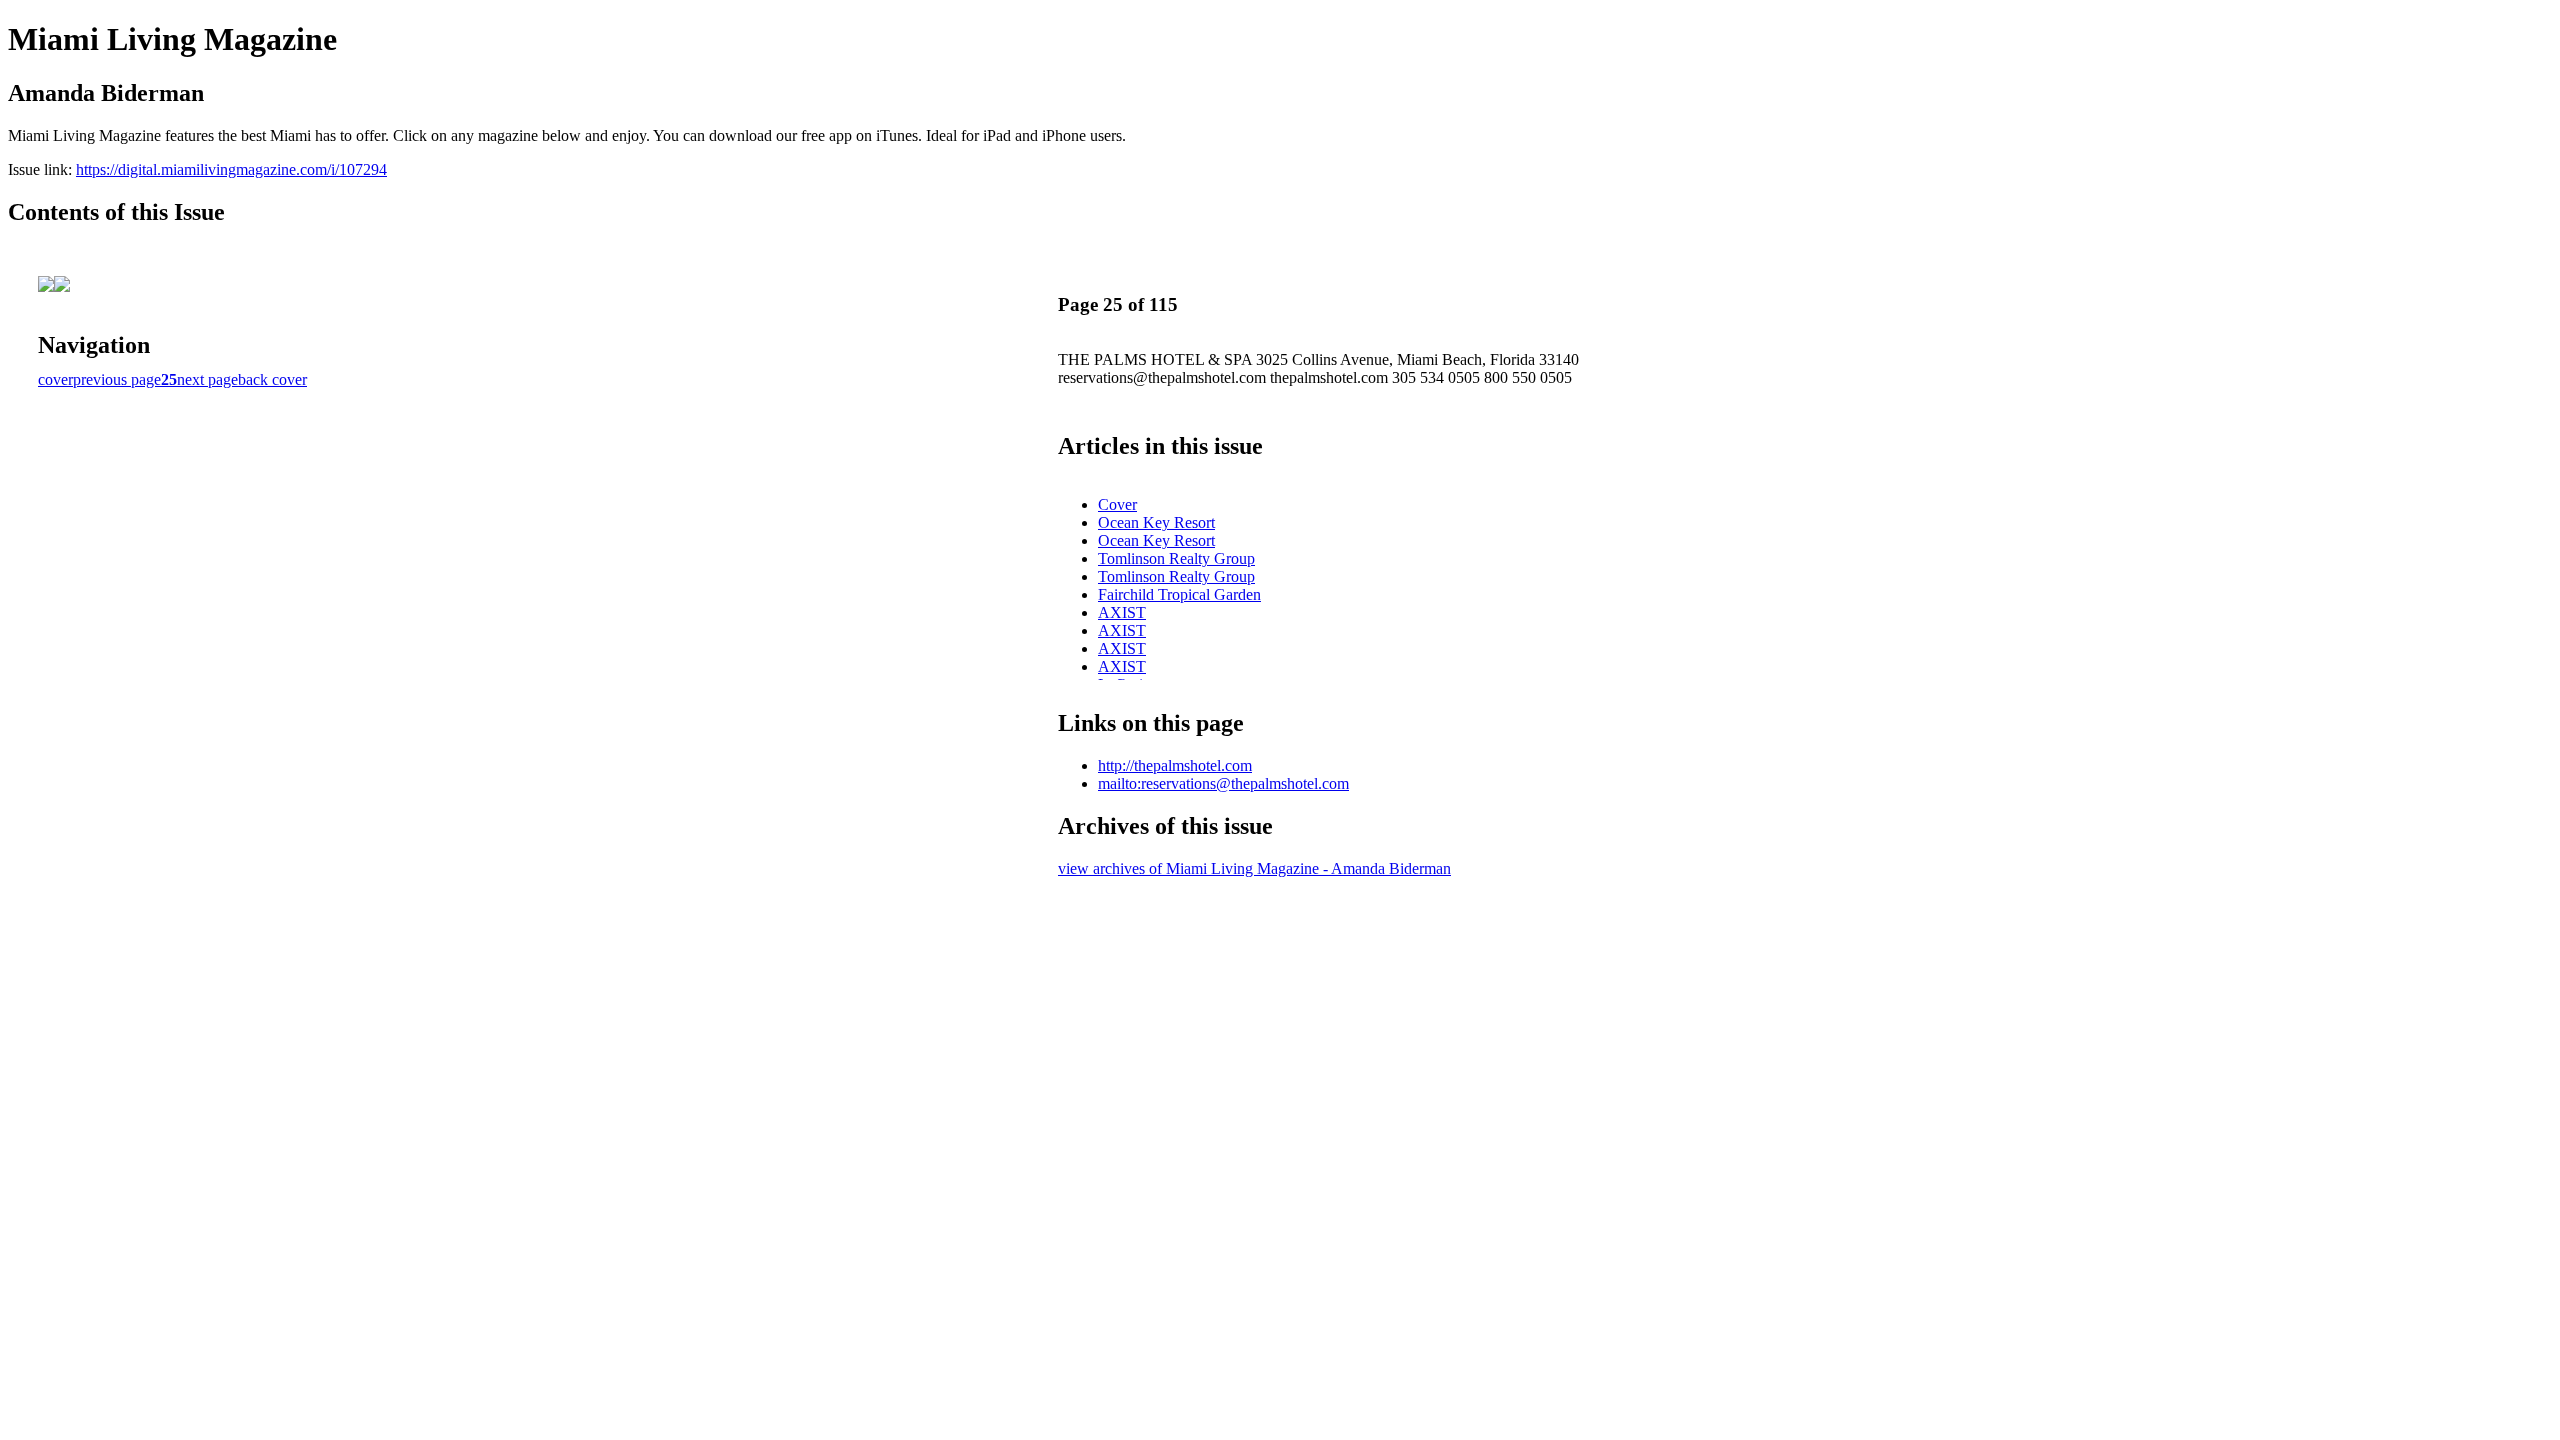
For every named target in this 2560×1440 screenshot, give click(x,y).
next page (207, 379)
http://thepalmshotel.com (1175, 765)
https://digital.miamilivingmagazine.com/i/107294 (231, 169)
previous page (117, 379)
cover (55, 379)
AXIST (1122, 612)
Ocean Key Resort (1156, 522)
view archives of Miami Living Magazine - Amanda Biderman (1254, 868)
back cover (272, 379)
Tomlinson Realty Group (1176, 558)
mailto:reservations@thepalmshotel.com (1223, 783)
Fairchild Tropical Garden (1179, 594)
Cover (1117, 504)
